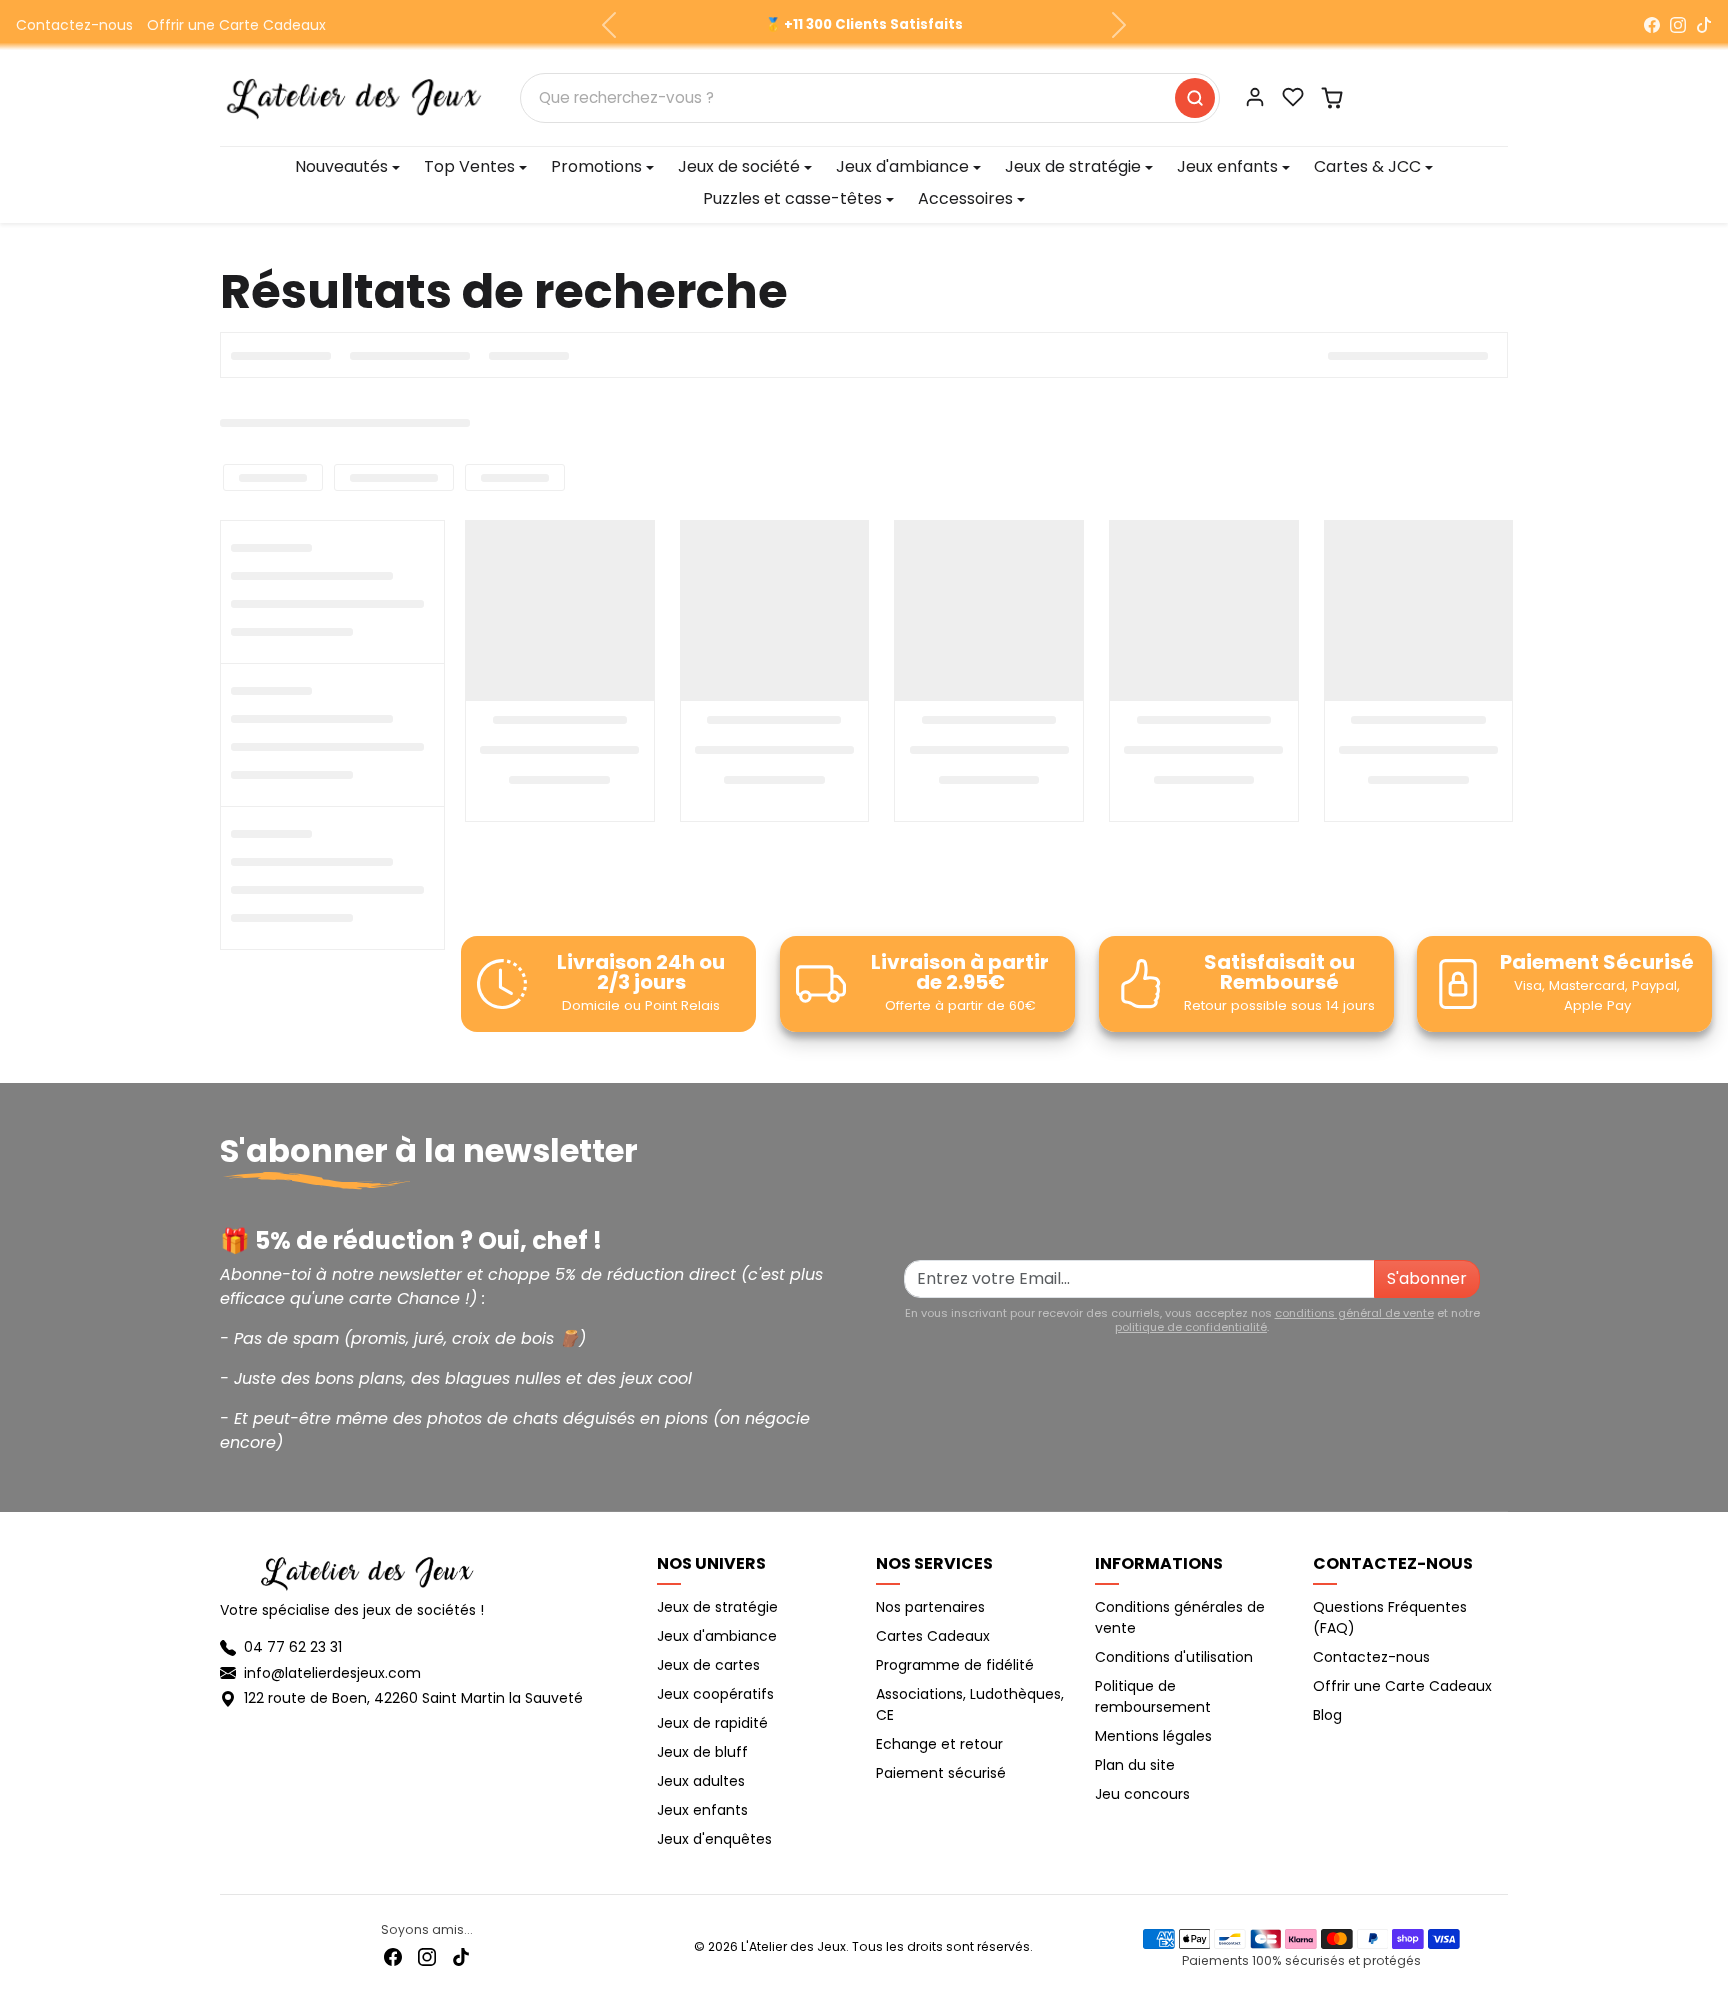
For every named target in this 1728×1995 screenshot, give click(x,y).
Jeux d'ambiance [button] (902, 166)
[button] (1293, 97)
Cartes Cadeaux (933, 1636)
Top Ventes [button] (469, 166)
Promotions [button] (596, 166)
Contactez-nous (74, 25)
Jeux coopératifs (715, 1694)
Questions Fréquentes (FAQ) (1390, 1617)
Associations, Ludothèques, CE (970, 1704)
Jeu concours (1142, 1794)
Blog (1327, 1715)
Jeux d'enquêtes (714, 1839)
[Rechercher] (1195, 98)
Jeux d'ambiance (717, 1636)
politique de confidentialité (1191, 1327)
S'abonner (1427, 1278)
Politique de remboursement (1153, 1696)
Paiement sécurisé (941, 1773)
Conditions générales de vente (1180, 1617)
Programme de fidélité (955, 1665)
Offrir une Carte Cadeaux (236, 25)
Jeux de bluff (702, 1752)
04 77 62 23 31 (293, 1647)
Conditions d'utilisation (1174, 1657)
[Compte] (1255, 97)
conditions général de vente (1354, 1313)
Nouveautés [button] (341, 166)
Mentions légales (1153, 1736)
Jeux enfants (702, 1810)
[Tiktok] (461, 1956)
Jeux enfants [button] (1227, 166)
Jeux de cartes (708, 1665)
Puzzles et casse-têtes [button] (792, 198)
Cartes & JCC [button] (1367, 166)
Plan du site (1135, 1765)
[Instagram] (1678, 25)
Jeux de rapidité (712, 1723)
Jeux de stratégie (717, 1607)
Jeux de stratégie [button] (1073, 166)
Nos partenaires (930, 1607)
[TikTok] (1704, 25)
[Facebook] (1652, 25)
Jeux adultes (701, 1781)
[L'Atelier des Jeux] (354, 96)
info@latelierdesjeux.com (332, 1673)
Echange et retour (939, 1744)
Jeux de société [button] (739, 166)
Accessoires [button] (965, 198)
